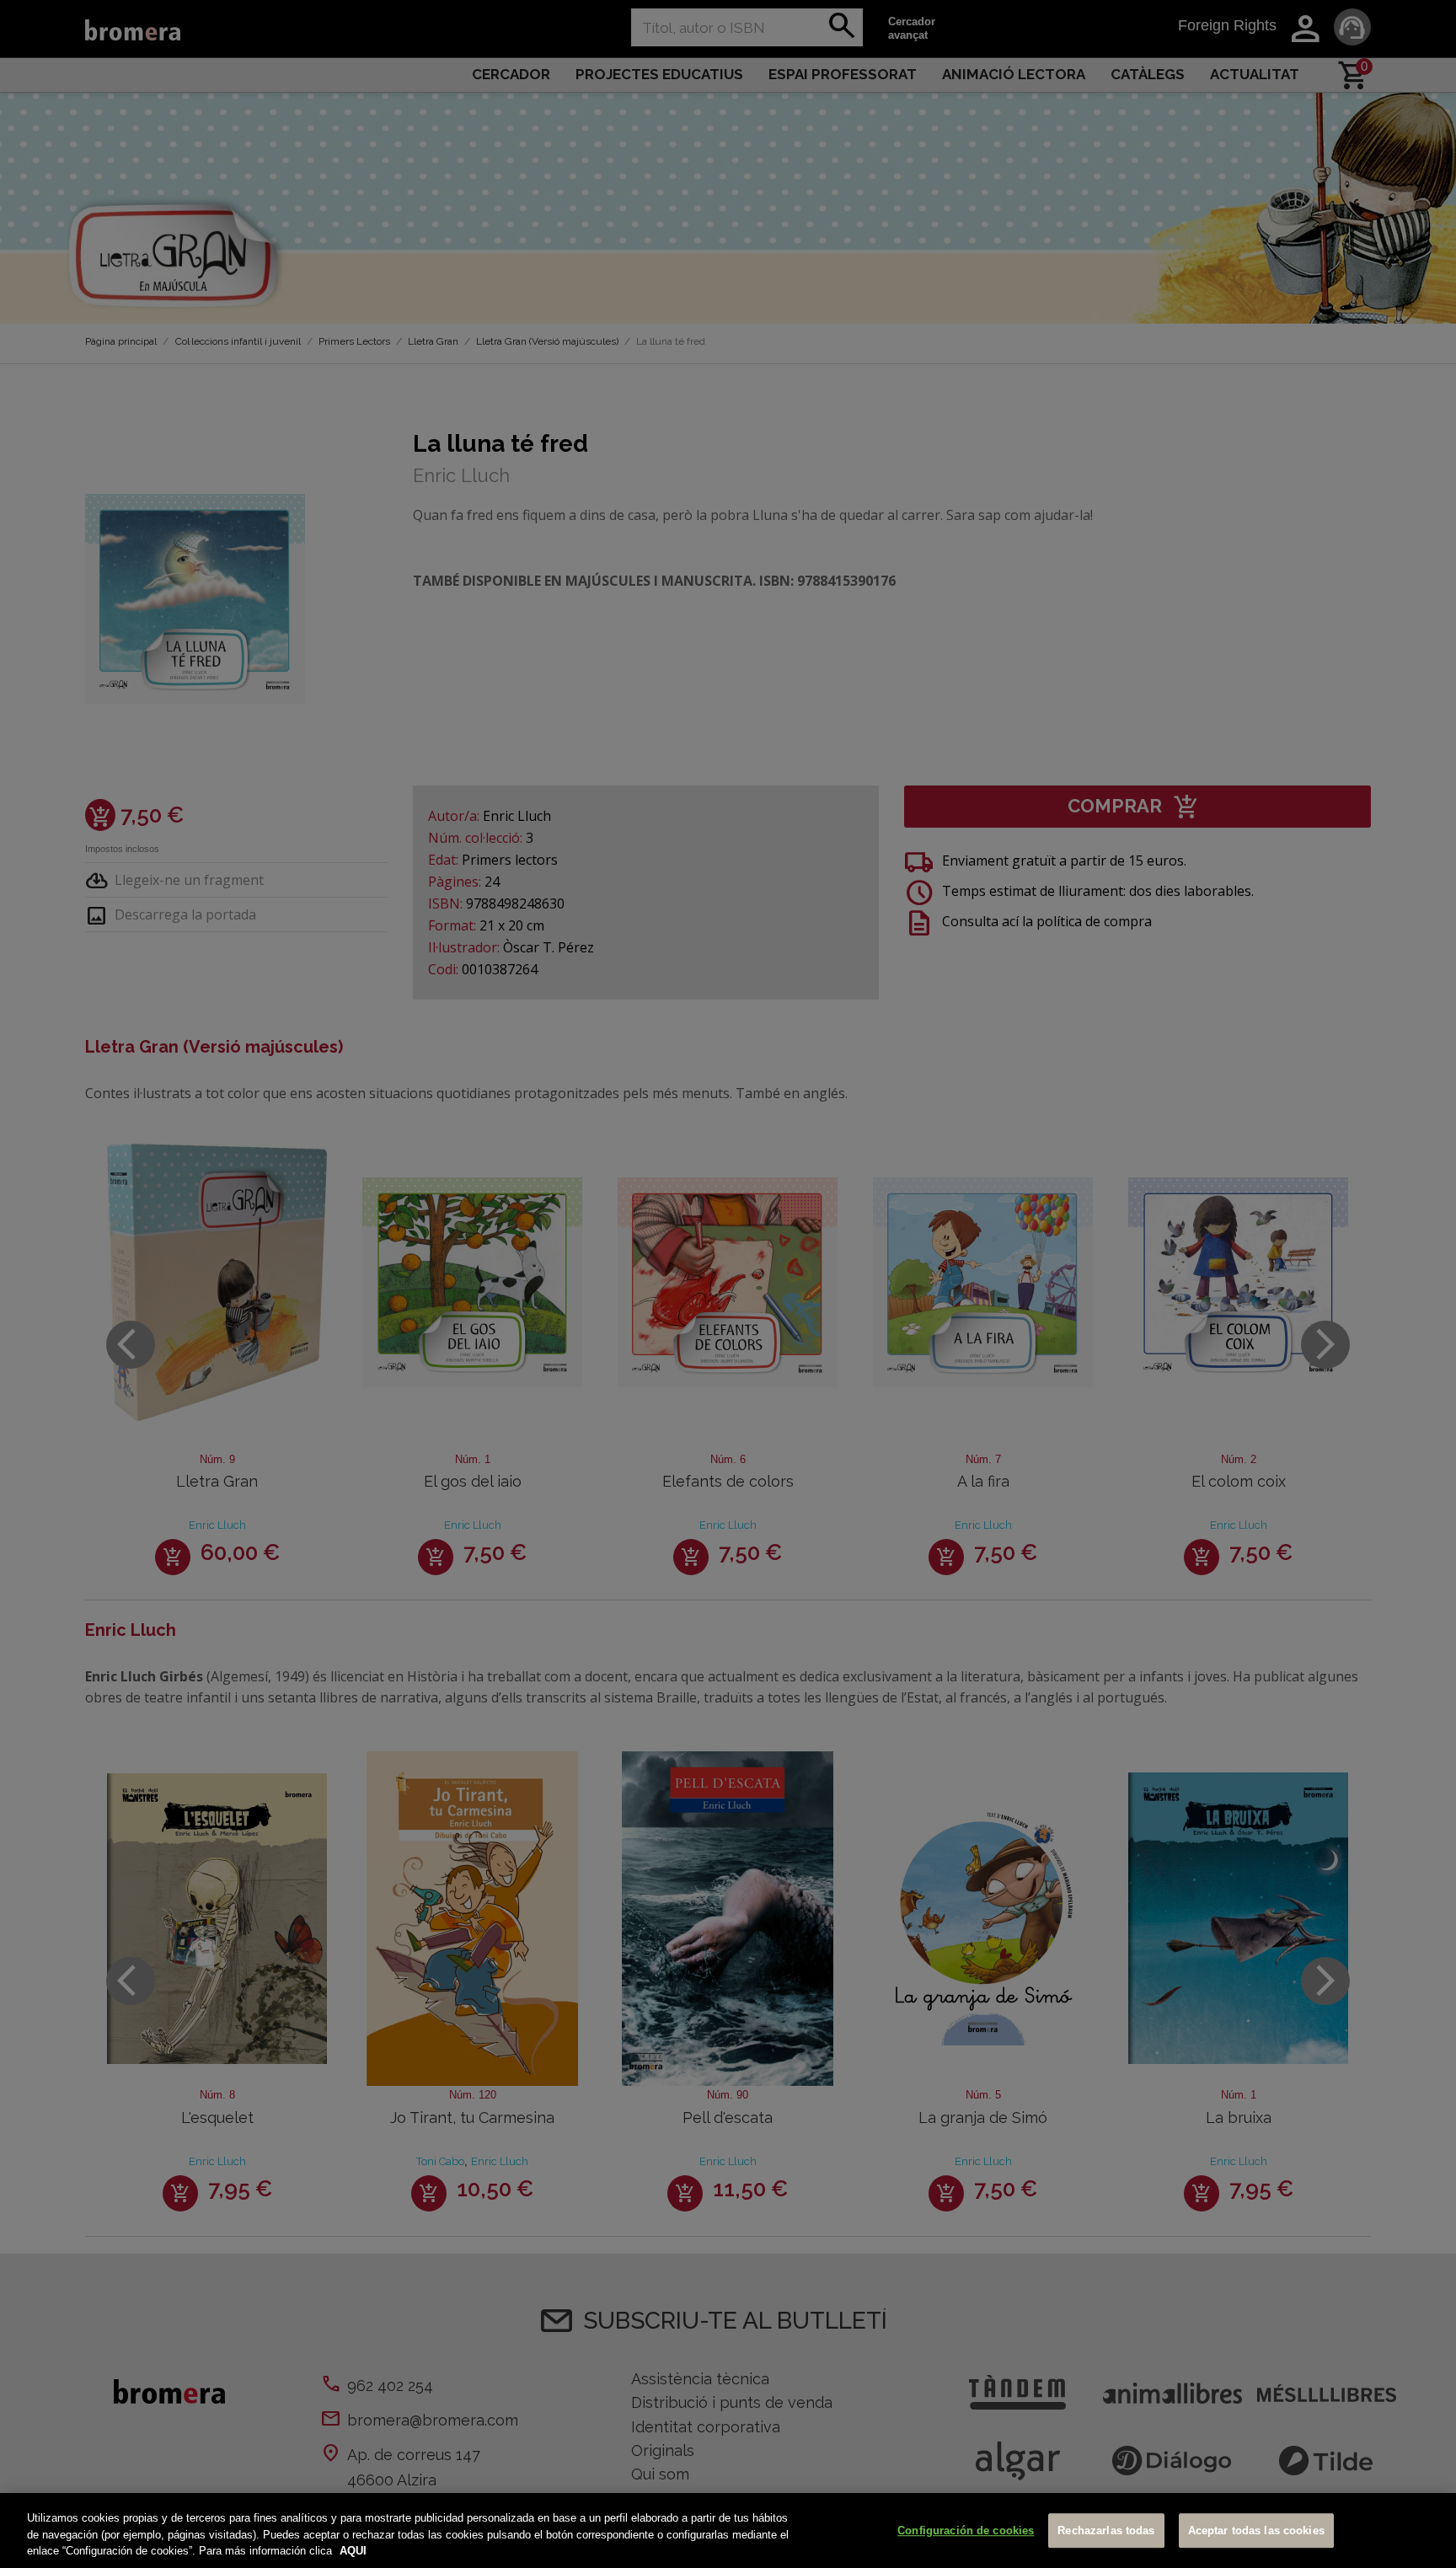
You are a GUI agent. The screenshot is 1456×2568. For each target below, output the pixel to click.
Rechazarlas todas (1106, 2530)
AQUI (353, 2551)
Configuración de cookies (966, 2530)
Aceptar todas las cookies (1256, 2530)
